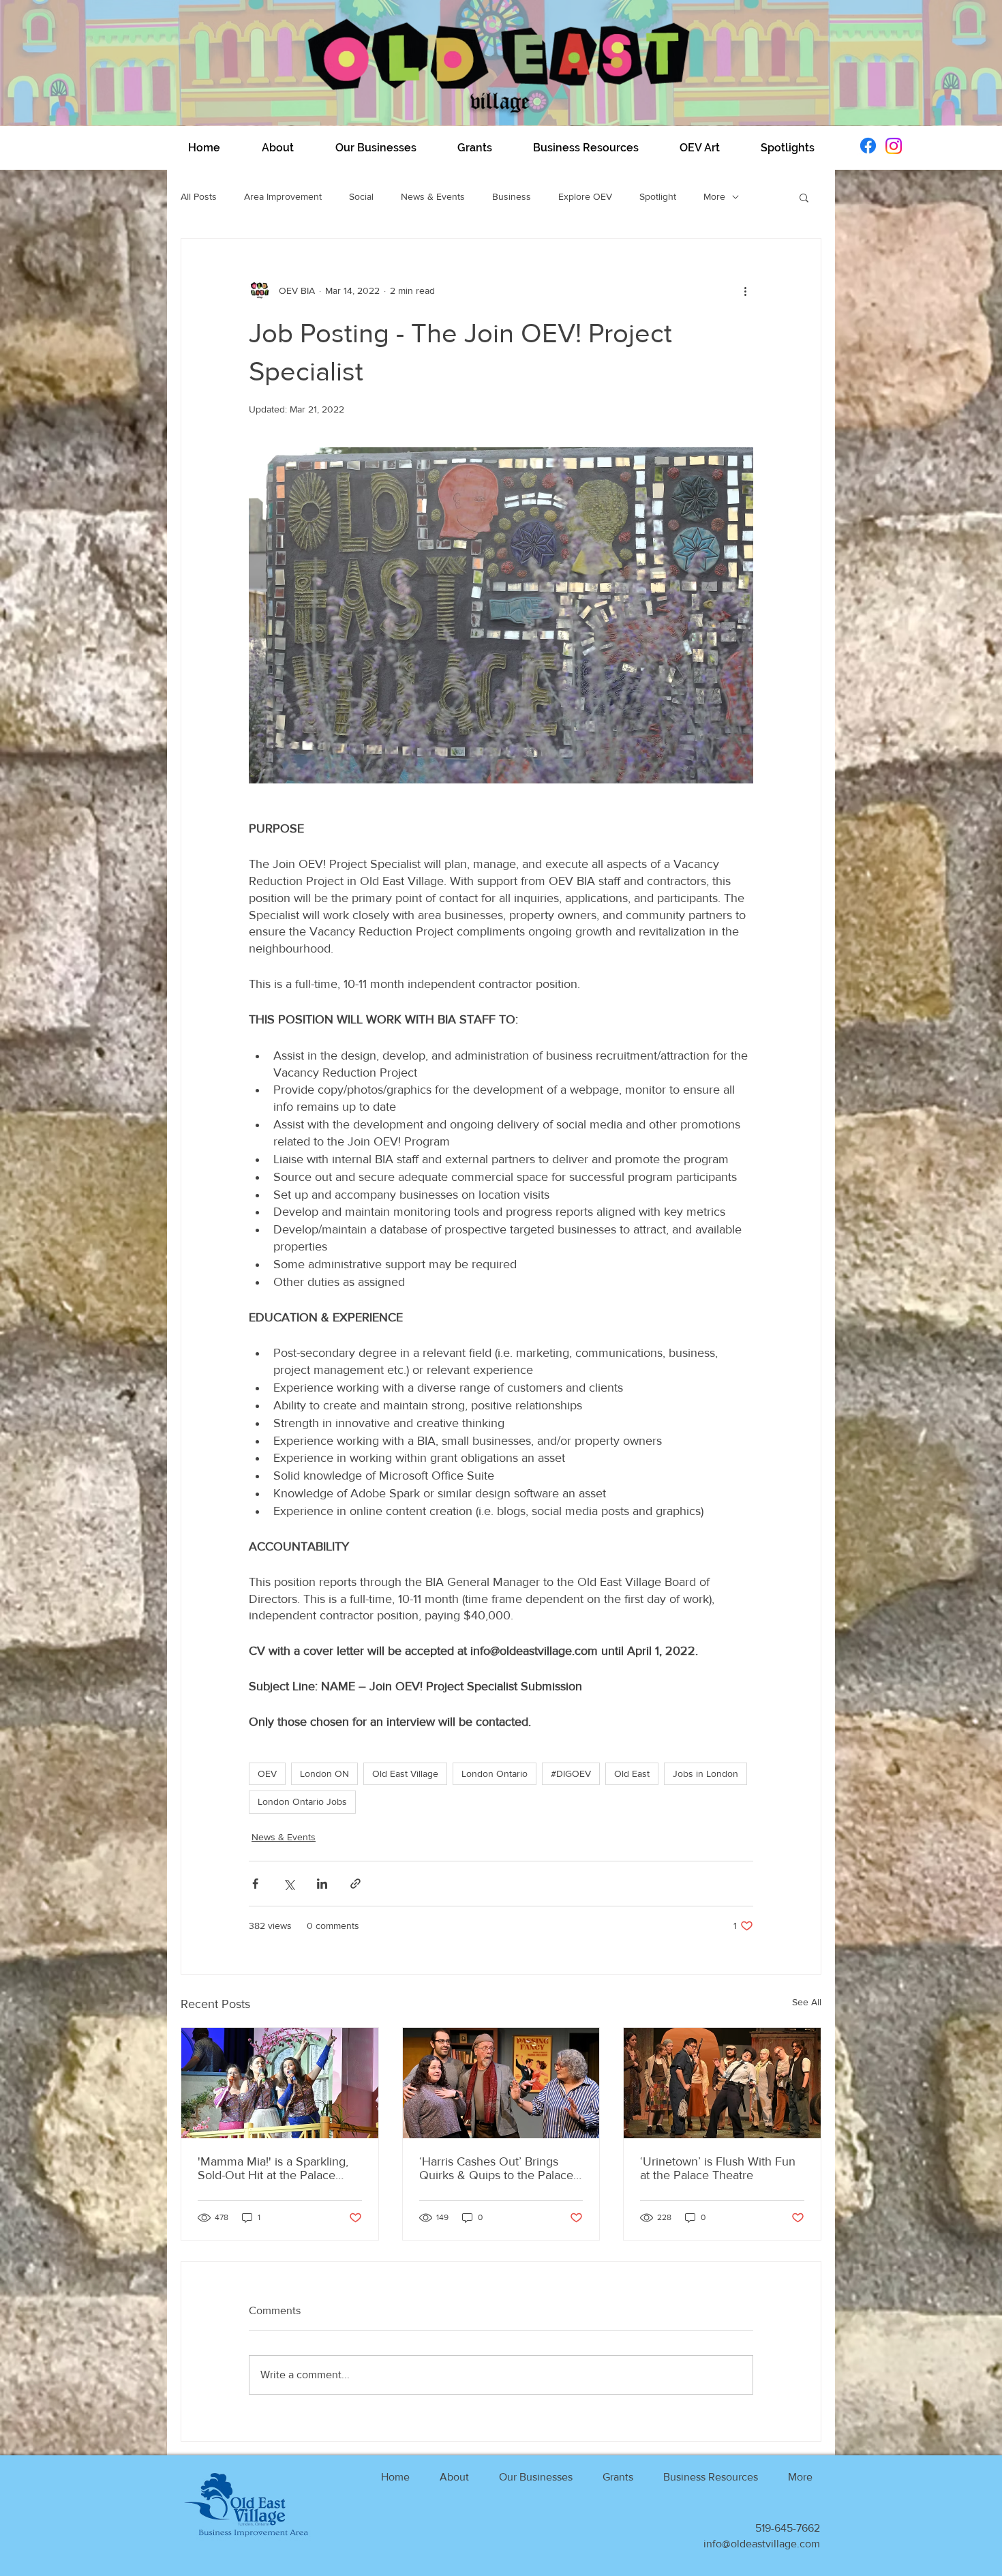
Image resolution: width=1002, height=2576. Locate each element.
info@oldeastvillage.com (762, 2544)
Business (512, 196)
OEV (267, 1773)
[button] (277, 148)
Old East (632, 1773)
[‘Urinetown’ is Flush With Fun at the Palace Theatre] (722, 2083)
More (714, 196)
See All (807, 2002)
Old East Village (405, 1773)
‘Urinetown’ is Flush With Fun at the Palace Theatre (718, 2168)
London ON (324, 1773)
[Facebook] (868, 146)
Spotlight (658, 196)
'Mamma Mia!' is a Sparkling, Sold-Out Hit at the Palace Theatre (273, 2168)
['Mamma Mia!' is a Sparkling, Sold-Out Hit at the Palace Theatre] (280, 2083)
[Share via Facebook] (255, 1884)
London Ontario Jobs (302, 1801)
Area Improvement (283, 196)
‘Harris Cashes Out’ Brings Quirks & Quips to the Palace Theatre (496, 2168)
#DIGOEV (571, 1773)
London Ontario (495, 1773)
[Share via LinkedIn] (322, 1884)
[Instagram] (894, 146)
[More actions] (745, 290)
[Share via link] (355, 1884)
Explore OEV (585, 196)
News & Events (433, 196)
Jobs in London (705, 1773)
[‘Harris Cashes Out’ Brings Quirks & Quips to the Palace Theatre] (501, 2083)
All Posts (199, 196)
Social (361, 196)
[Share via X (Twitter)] (289, 1884)
